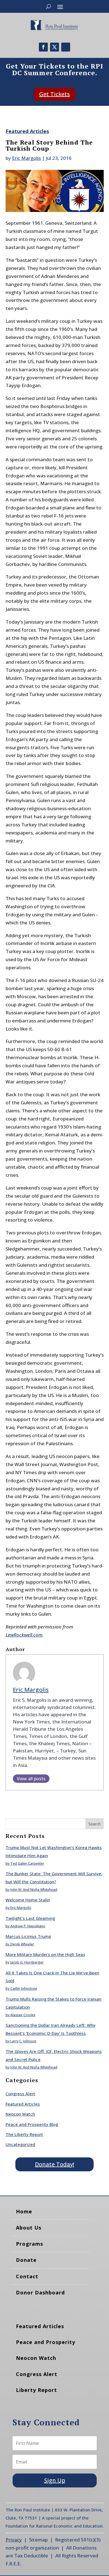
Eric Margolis (26, 158)
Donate (26, 2260)
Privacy (14, 2540)
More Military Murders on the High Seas (45, 1954)
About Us (29, 2228)
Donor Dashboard (40, 2292)
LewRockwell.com (24, 1635)
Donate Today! (54, 2164)
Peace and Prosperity (46, 2342)
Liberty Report (36, 2390)
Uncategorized (20, 2144)
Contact (27, 2276)
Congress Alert (20, 2094)
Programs (29, 2244)
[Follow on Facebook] (43, 47)
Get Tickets (54, 94)
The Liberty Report (24, 2134)
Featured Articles (27, 131)
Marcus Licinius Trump (28, 1936)
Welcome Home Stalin (28, 1900)
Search (94, 1824)
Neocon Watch (20, 2114)
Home (24, 2211)
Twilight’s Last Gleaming (30, 1918)
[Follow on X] (54, 47)
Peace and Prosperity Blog (32, 2124)
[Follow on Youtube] (66, 47)
